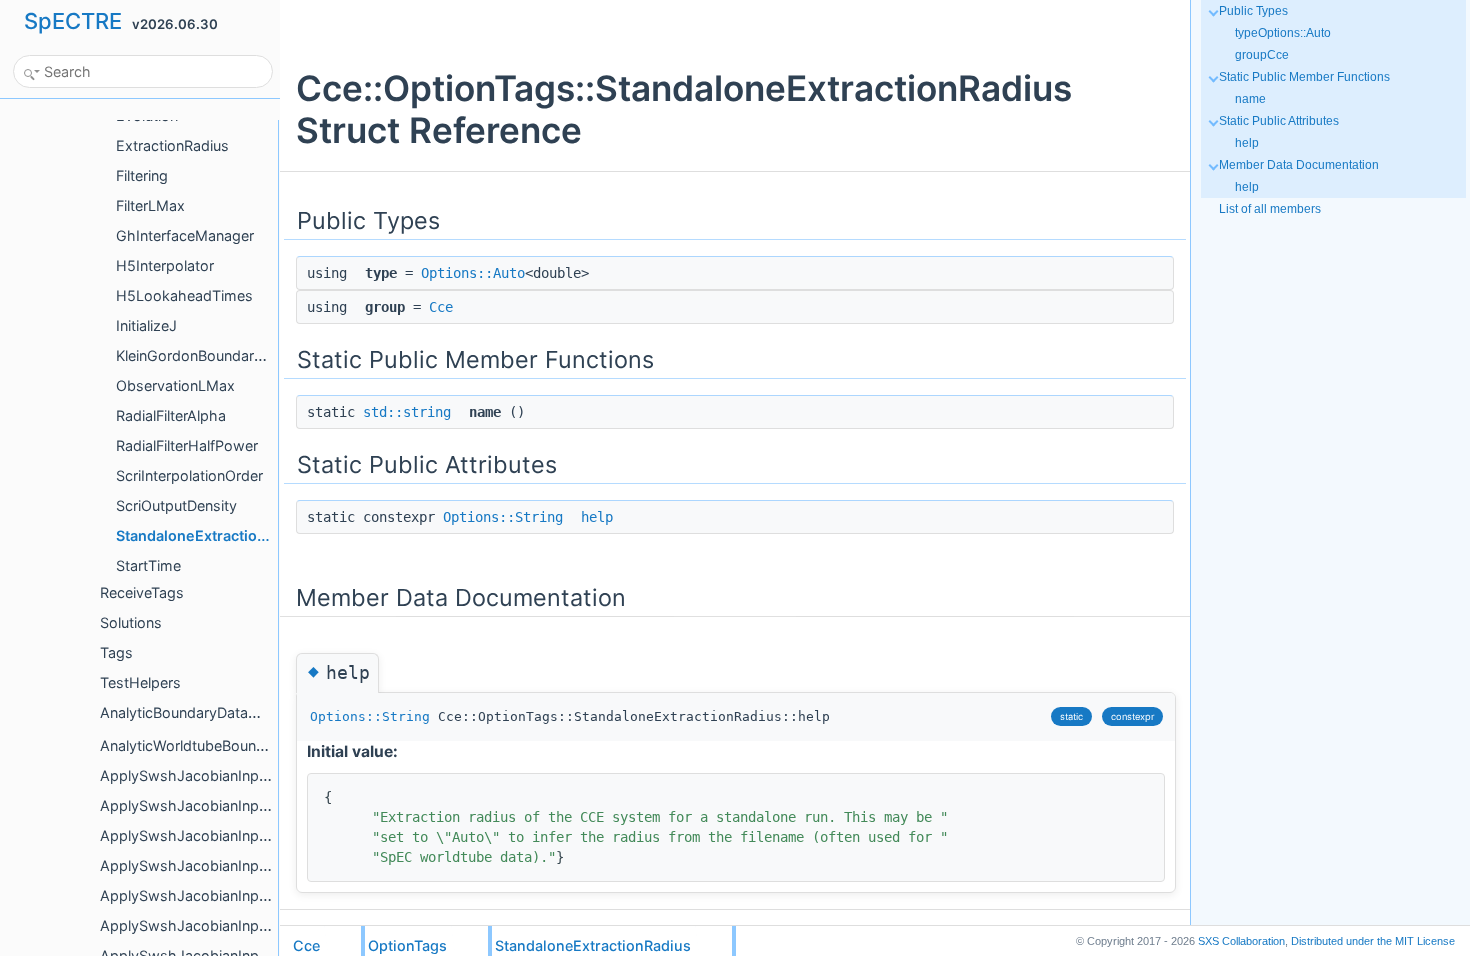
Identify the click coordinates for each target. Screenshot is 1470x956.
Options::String (503, 517)
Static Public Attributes (1279, 121)
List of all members (1270, 209)
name (1250, 99)
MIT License (1373, 941)
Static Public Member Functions (1304, 77)
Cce (441, 307)
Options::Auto (473, 273)
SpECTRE (73, 21)
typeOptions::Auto (1283, 33)
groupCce (1262, 55)
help (597, 517)
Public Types (1253, 11)
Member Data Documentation (1299, 165)
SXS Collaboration (1241, 941)
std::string (407, 412)
